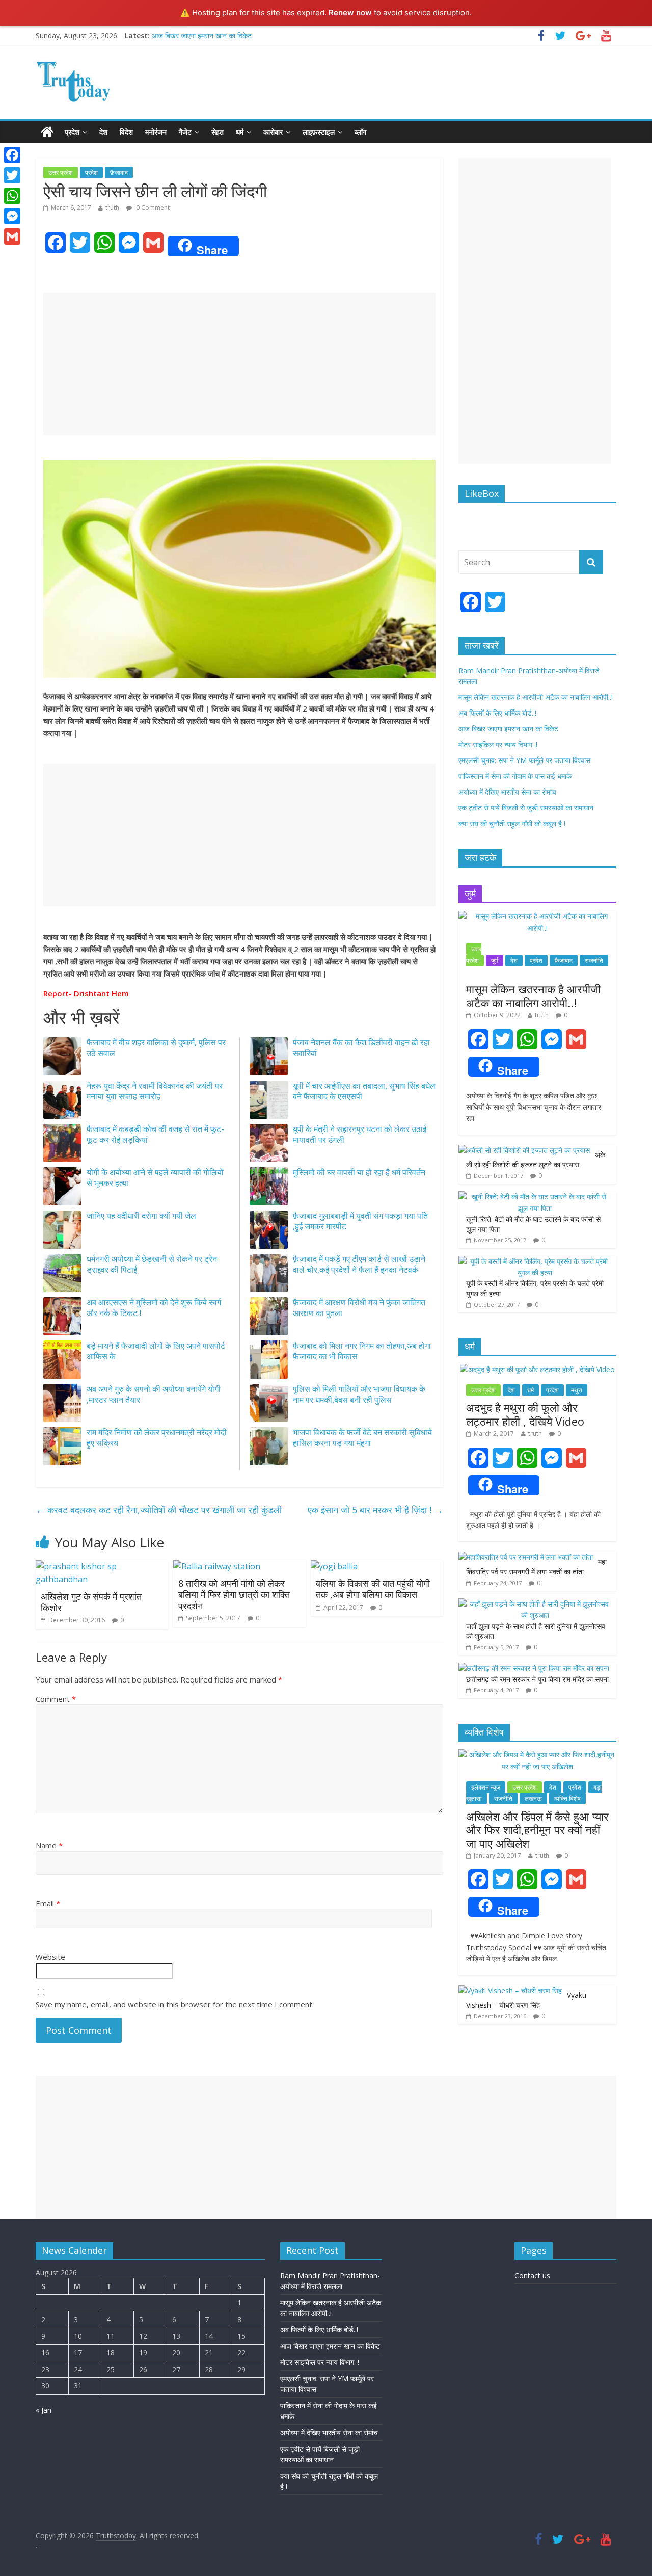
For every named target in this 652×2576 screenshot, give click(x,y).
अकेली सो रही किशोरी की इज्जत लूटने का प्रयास (536, 1160)
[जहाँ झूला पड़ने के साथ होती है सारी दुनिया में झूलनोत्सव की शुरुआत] (535, 1604)
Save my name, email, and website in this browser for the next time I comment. (175, 2004)
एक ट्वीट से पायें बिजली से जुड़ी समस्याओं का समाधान (526, 808)
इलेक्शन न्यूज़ (486, 1787)
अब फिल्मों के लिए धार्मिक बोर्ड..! (497, 713)
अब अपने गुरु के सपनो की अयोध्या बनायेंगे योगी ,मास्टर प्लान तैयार (154, 1394)
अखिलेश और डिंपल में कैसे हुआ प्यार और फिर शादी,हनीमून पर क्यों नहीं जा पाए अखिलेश (537, 1830)
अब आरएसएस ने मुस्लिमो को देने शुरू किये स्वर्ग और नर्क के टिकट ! (154, 1308)
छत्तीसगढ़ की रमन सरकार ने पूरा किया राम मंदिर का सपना (537, 1679)
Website (50, 1957)
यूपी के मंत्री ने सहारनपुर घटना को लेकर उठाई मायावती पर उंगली (360, 1134)
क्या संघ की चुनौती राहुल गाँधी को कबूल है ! (512, 823)
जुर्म (495, 961)
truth (112, 208)
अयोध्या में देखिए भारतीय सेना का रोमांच (507, 792)
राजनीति (594, 961)
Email (48, 1903)
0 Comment (152, 208)
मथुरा (577, 1390)
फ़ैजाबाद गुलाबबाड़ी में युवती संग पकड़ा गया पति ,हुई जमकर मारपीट (360, 1221)
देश (103, 132)
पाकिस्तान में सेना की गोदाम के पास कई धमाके (515, 776)
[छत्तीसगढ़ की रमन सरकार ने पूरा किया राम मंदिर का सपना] (534, 1668)
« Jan (44, 2410)
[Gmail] (12, 236)
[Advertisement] (239, 364)
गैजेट (185, 132)
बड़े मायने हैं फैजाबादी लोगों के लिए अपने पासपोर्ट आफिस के (156, 1351)
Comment (56, 1699)
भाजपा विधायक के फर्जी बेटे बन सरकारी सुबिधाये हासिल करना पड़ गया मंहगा (362, 1438)
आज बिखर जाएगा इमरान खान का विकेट (202, 35)
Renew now (350, 12)
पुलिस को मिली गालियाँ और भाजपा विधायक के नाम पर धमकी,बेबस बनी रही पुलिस (359, 1394)
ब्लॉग (360, 132)
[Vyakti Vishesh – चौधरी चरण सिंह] (510, 1991)
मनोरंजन (156, 132)
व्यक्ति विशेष (567, 1798)
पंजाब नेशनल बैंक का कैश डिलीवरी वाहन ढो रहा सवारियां (361, 1048)
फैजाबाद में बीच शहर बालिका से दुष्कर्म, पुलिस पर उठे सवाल (156, 1048)
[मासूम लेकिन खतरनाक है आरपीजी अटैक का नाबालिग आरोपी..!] (537, 916)
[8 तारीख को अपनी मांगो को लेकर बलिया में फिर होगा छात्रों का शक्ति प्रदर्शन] (217, 1566)
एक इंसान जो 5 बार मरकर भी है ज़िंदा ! (375, 1510)
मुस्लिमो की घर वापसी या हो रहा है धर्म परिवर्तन (359, 1172)
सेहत (218, 132)
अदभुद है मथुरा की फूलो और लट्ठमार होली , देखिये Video (525, 1414)
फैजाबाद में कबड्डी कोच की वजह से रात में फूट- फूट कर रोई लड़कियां (155, 1134)
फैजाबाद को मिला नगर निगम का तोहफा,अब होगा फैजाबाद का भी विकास (362, 1351)
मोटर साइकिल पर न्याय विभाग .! (498, 744)
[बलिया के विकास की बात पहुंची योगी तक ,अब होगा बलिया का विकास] (334, 1566)
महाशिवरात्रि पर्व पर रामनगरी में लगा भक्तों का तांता (536, 1567)
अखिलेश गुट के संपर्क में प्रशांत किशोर (91, 1602)
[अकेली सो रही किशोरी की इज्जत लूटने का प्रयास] (524, 1150)
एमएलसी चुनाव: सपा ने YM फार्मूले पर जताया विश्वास (524, 760)
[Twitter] (12, 175)
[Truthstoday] (47, 132)
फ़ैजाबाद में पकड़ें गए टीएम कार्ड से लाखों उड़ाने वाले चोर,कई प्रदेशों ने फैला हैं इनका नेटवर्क (359, 1264)
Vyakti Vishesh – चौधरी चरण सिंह (526, 2000)
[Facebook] (12, 155)
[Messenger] (12, 216)
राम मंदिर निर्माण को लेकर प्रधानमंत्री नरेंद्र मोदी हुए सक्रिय (157, 1438)
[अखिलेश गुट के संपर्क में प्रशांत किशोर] (102, 1566)
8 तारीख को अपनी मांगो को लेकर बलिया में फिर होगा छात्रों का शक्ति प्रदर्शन (234, 1594)
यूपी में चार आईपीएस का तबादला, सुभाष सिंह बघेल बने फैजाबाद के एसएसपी (364, 1091)
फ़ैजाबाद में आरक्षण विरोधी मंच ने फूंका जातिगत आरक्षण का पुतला (359, 1308)
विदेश (126, 132)
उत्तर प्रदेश (61, 173)
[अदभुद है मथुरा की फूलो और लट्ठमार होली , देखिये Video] (537, 1369)
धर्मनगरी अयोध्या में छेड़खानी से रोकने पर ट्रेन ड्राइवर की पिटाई (152, 1264)
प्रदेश (72, 132)
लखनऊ (533, 1798)
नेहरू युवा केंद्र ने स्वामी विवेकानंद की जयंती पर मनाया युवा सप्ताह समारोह (155, 1091)
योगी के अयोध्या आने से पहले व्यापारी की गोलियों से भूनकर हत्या (155, 1178)
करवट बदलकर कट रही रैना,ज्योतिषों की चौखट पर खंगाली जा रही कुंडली (159, 1510)
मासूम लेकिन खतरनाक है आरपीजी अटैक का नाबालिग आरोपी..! (536, 697)
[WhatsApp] (12, 196)
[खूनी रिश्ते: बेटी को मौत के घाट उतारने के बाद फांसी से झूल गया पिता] (535, 1197)
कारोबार (273, 132)
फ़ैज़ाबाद (119, 173)
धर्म (240, 132)
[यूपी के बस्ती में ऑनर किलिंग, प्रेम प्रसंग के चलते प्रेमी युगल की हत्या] (535, 1261)
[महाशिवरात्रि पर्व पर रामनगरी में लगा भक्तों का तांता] (526, 1557)
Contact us (532, 2276)
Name (49, 1845)
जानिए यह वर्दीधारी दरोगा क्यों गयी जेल (141, 1216)
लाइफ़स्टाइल (319, 132)
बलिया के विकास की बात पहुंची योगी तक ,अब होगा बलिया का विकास (373, 1589)
